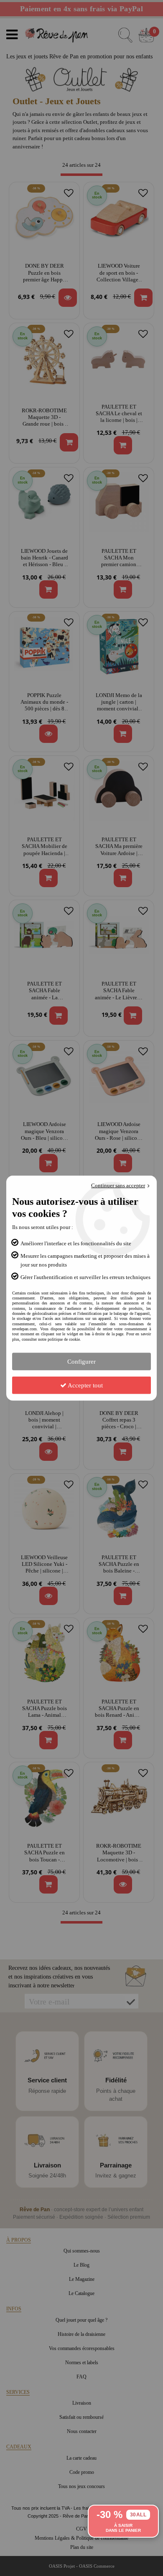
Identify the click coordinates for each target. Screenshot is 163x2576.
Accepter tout (85, 1385)
